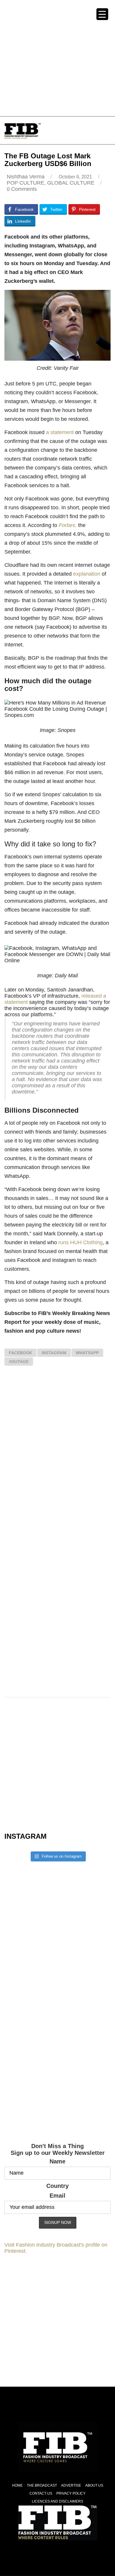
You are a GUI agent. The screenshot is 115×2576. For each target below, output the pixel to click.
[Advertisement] (57, 58)
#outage (19, 1362)
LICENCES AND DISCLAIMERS (57, 2501)
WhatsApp (87, 1353)
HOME (17, 2485)
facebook (20, 1353)
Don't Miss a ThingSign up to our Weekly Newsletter (58, 2149)
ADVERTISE (71, 2485)
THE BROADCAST (42, 2485)
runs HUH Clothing (80, 1242)
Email (57, 2196)
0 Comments (22, 189)
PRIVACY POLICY (71, 2493)
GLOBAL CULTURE (71, 183)
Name (57, 2161)
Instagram (54, 1353)
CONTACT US (41, 2493)
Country (57, 2186)
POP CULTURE (26, 183)
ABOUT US (94, 2485)
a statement (60, 432)
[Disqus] (57, 1457)
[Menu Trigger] (102, 14)
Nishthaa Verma (26, 177)
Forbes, (68, 525)
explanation (87, 574)
